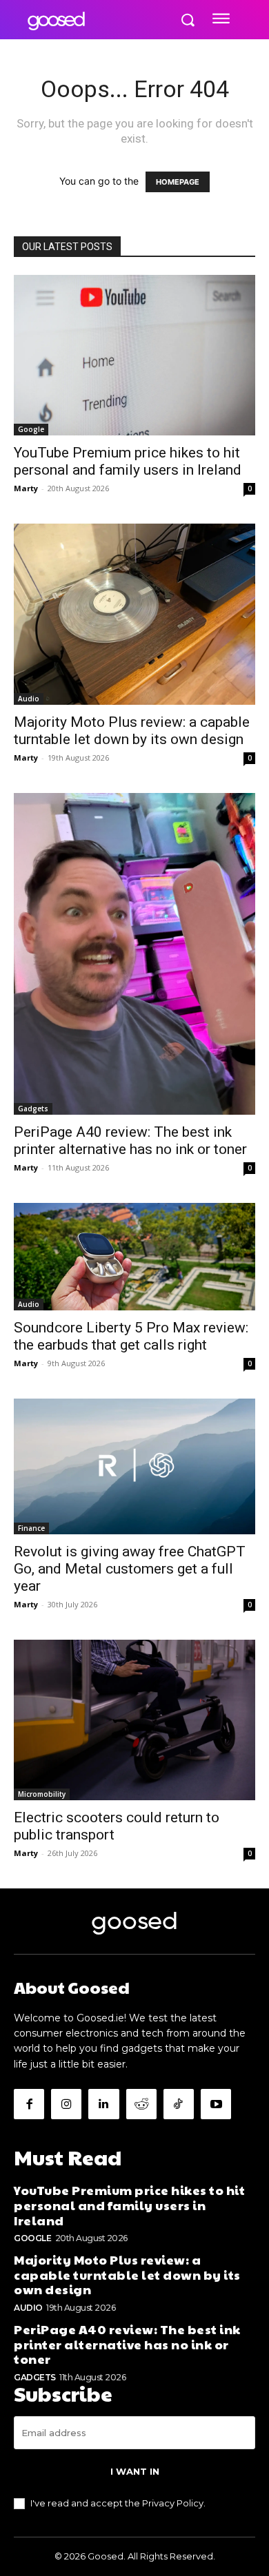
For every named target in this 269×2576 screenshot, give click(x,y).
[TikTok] (179, 2104)
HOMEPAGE (178, 182)
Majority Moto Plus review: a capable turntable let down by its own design (132, 731)
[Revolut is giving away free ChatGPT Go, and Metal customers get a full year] (134, 1466)
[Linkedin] (103, 2104)
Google (31, 429)
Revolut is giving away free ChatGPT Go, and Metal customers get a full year (130, 1569)
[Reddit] (141, 2104)
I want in (135, 2471)
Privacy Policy (173, 2503)
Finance (31, 1528)
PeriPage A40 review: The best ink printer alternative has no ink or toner (130, 1141)
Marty (26, 488)
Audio (29, 699)
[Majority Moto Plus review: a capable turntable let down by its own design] (134, 614)
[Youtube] (216, 2104)
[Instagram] (66, 2104)
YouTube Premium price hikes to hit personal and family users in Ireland (128, 461)
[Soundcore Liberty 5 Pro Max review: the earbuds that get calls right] (134, 1257)
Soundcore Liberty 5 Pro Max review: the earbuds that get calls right (131, 1336)
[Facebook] (29, 2104)
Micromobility (42, 1794)
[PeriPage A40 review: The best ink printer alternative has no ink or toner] (134, 954)
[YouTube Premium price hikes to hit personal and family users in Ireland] (134, 355)
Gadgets (33, 1109)
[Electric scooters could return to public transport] (134, 1720)
